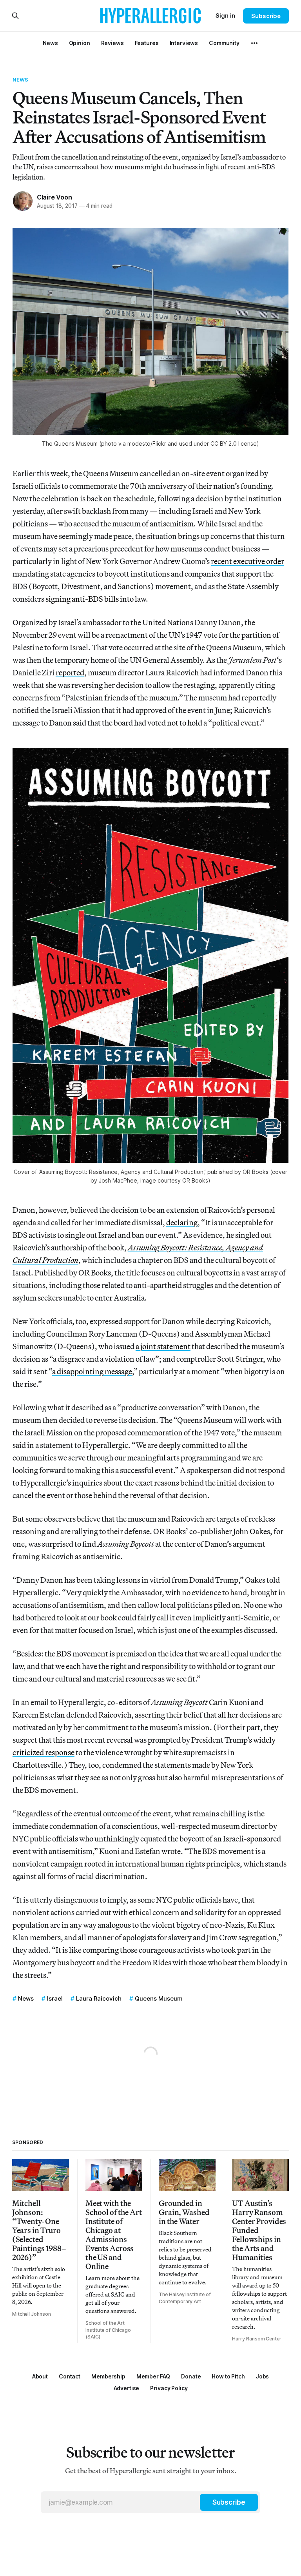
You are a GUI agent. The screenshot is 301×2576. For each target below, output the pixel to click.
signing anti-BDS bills (82, 599)
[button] (108, 2376)
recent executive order (248, 561)
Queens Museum (159, 1998)
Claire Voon (54, 197)
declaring (182, 1222)
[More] (254, 43)
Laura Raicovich (99, 1998)
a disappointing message (92, 1371)
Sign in (225, 15)
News (21, 80)
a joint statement (163, 1346)
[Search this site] (15, 16)
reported (70, 672)
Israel (55, 1998)
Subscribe (266, 16)
